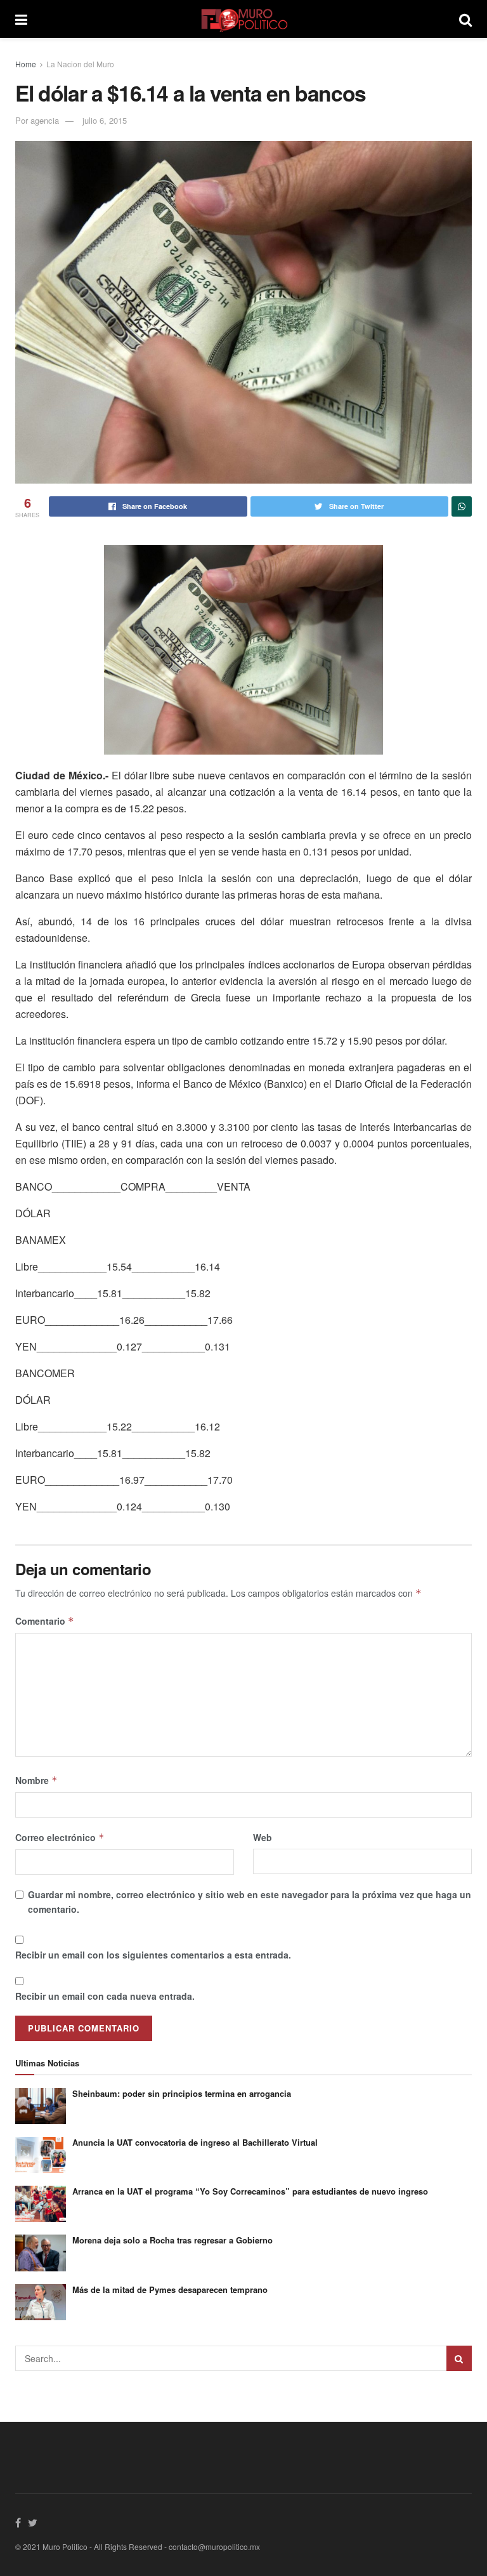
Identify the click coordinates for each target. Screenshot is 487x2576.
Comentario (45, 1621)
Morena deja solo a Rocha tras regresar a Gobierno (172, 2240)
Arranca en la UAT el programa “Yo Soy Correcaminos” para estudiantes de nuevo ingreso (250, 2191)
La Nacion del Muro (80, 64)
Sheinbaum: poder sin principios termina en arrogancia (182, 2093)
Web (263, 1837)
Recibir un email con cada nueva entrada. (105, 1996)
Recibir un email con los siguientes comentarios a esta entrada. (153, 1955)
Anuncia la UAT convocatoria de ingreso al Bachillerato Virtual (195, 2142)
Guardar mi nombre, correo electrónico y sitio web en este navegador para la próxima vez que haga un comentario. (250, 1901)
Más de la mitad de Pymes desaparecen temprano (170, 2289)
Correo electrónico (60, 1837)
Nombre (36, 1780)
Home (26, 64)
